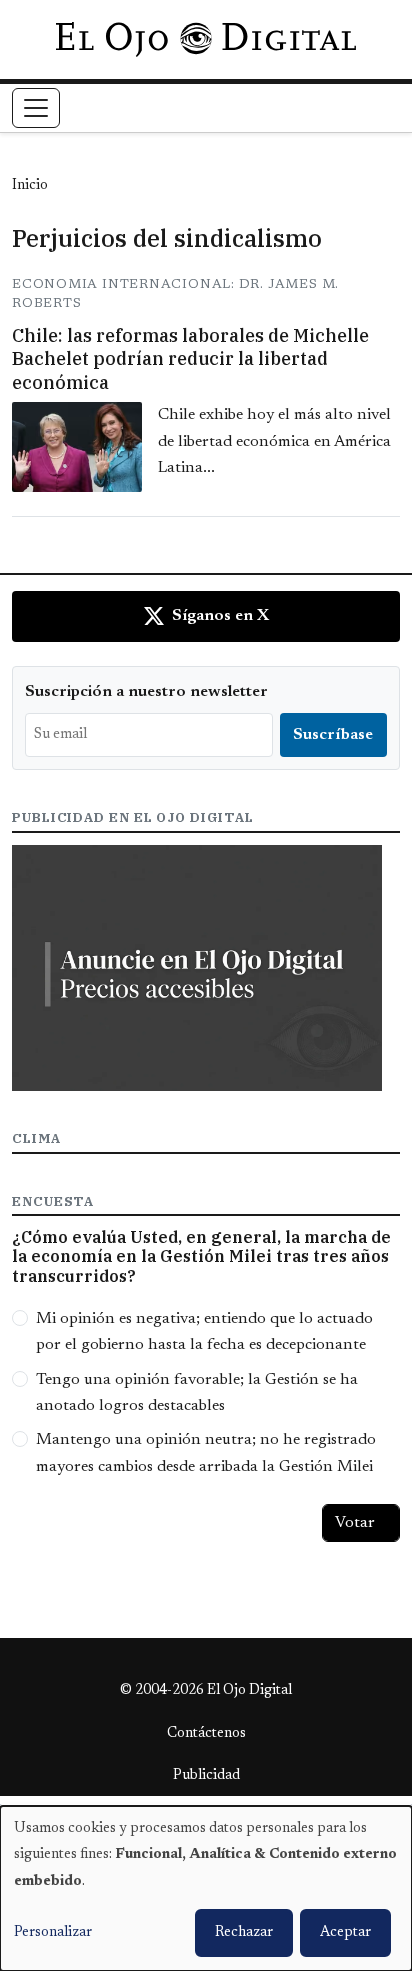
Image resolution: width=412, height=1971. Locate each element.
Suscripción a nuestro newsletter (146, 692)
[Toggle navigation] (36, 108)
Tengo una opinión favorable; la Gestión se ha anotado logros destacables (197, 1393)
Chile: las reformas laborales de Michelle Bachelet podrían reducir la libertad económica (190, 359)
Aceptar (345, 1933)
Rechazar (244, 1933)
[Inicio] (205, 39)
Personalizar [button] (53, 1933)
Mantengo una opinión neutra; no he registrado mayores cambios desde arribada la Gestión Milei (206, 1453)
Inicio (30, 186)
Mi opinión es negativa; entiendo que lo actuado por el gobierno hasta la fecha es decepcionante (204, 1332)
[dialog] (206, 1888)
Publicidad (206, 1776)
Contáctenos (206, 1734)
